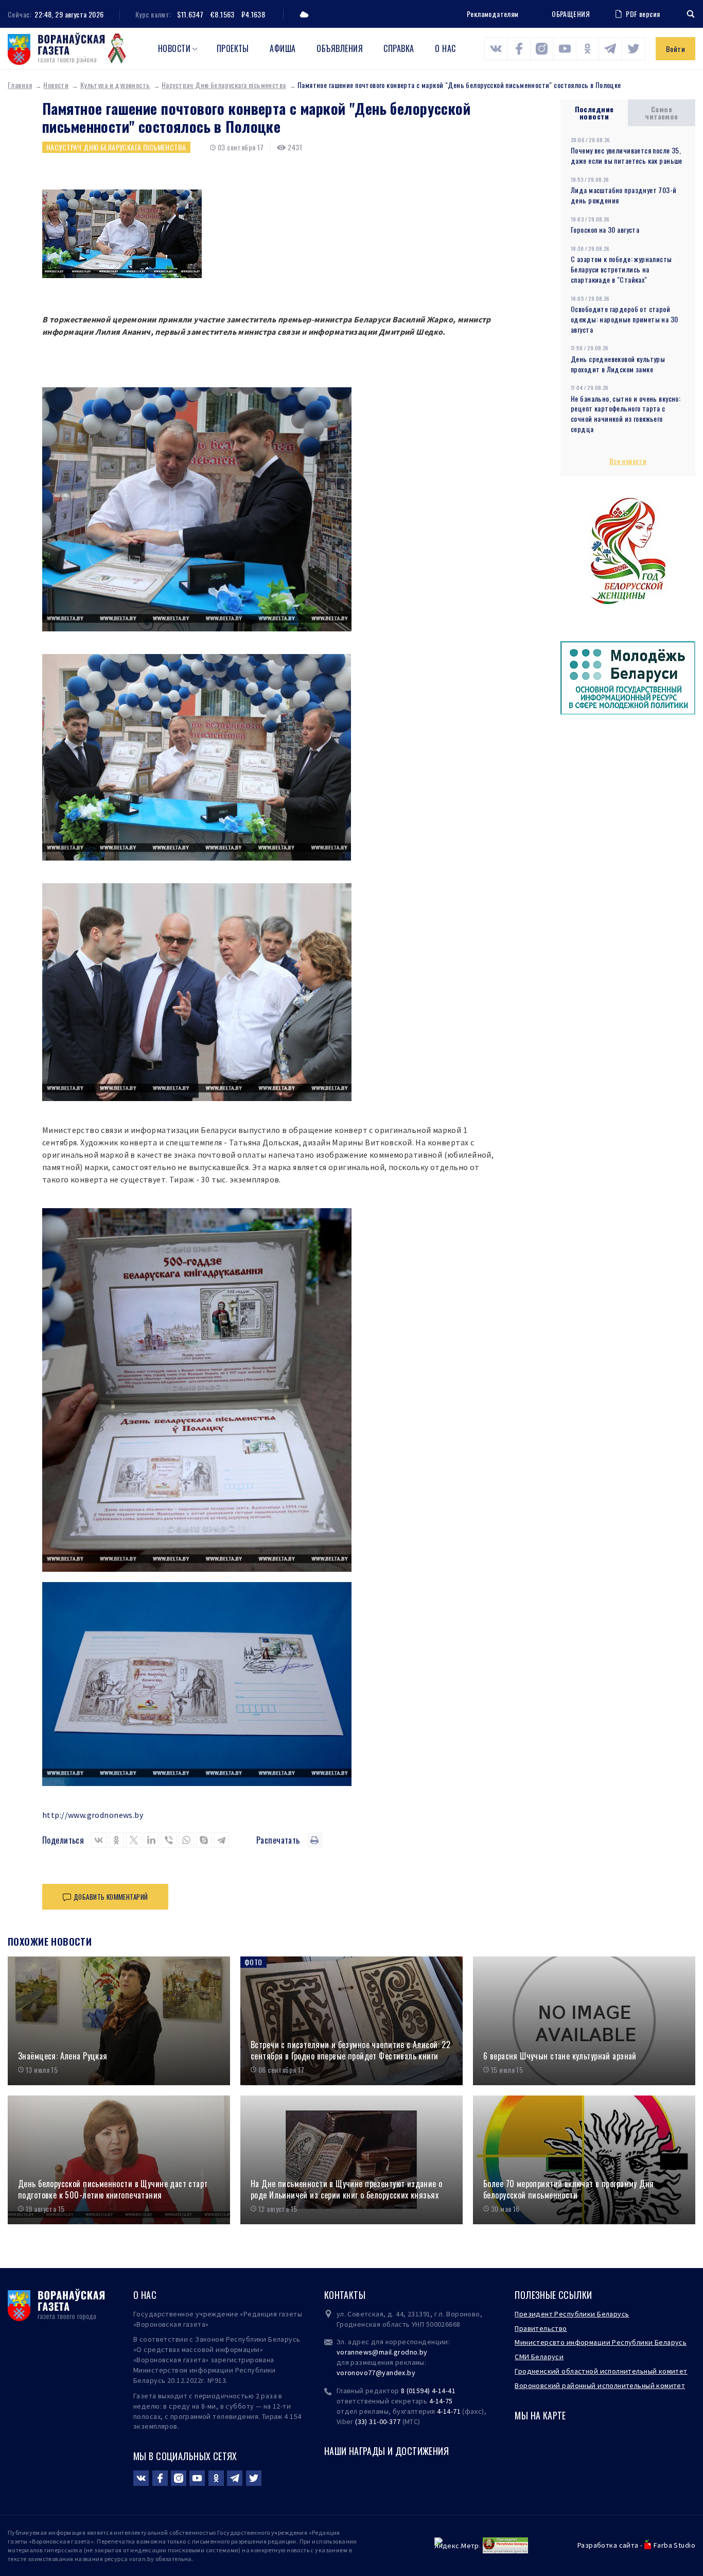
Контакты (345, 2295)
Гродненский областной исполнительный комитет (601, 2371)
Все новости (628, 461)
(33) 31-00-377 (378, 2422)
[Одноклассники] (116, 1840)
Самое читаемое (661, 113)
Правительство (541, 2328)
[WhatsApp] (186, 1840)
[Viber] (169, 1840)
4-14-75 (441, 2401)
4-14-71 (449, 2411)
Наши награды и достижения (387, 2451)
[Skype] (204, 1840)
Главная (20, 85)
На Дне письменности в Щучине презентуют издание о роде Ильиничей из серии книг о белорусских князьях (347, 2189)
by (411, 2373)
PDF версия (643, 14)
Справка (399, 48)
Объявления (340, 48)
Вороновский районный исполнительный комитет (600, 2385)
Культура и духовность (115, 85)
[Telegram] (221, 1840)
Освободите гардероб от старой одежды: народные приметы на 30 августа (625, 319)
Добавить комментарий (111, 1897)
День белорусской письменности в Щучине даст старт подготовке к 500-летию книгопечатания (113, 2189)
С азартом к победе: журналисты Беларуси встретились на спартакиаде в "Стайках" (621, 269)
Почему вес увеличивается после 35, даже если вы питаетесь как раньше (627, 155)
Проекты (233, 48)
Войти (675, 49)
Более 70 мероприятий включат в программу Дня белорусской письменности (568, 2189)
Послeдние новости (594, 113)
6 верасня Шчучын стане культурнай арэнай (560, 2056)
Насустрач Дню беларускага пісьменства (224, 85)
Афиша (283, 48)
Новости (174, 48)
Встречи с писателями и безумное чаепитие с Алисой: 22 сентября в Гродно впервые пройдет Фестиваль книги (350, 2050)
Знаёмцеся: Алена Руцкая (63, 2056)
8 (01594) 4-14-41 (428, 2391)
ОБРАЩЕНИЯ (571, 14)
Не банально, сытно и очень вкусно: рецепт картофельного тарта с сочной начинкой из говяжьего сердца (626, 414)
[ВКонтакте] (99, 1840)
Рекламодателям (493, 14)
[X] (134, 1840)
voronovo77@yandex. (372, 2373)
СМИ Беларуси (539, 2357)
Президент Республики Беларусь (572, 2314)
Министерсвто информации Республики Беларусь (601, 2342)
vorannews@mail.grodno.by (382, 2352)
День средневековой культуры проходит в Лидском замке (618, 364)
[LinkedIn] (151, 1840)
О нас (445, 48)
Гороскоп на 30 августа (605, 229)
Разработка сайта (608, 2545)
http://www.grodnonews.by (93, 1815)
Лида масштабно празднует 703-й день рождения (624, 195)
